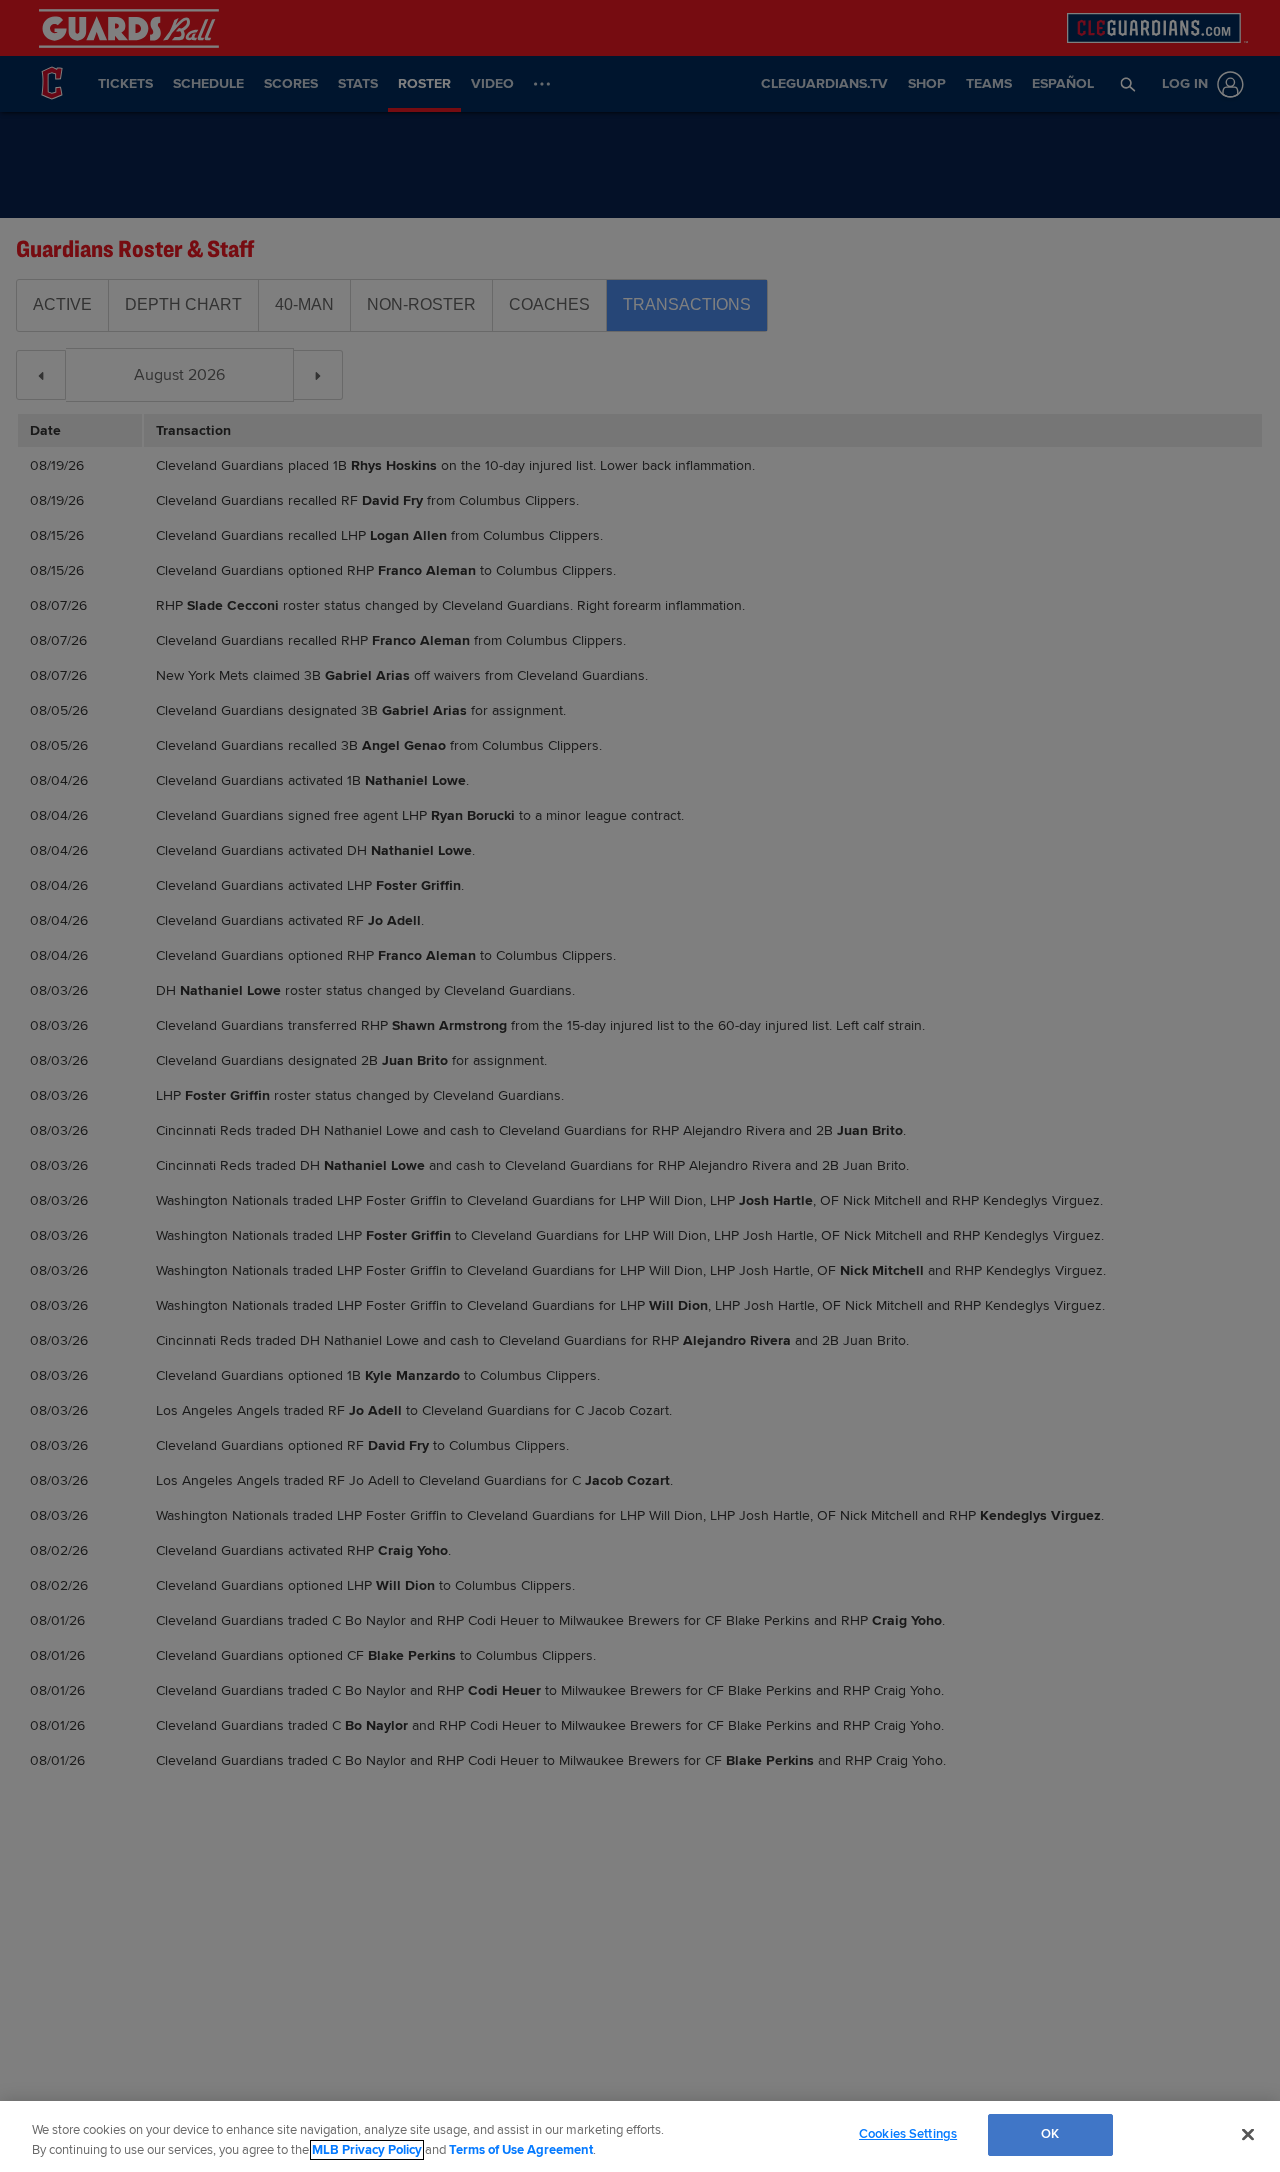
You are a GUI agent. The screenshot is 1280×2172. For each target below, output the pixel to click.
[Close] (1248, 2134)
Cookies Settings (908, 2134)
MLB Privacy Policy (367, 2150)
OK (1050, 2134)
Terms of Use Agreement (521, 2150)
